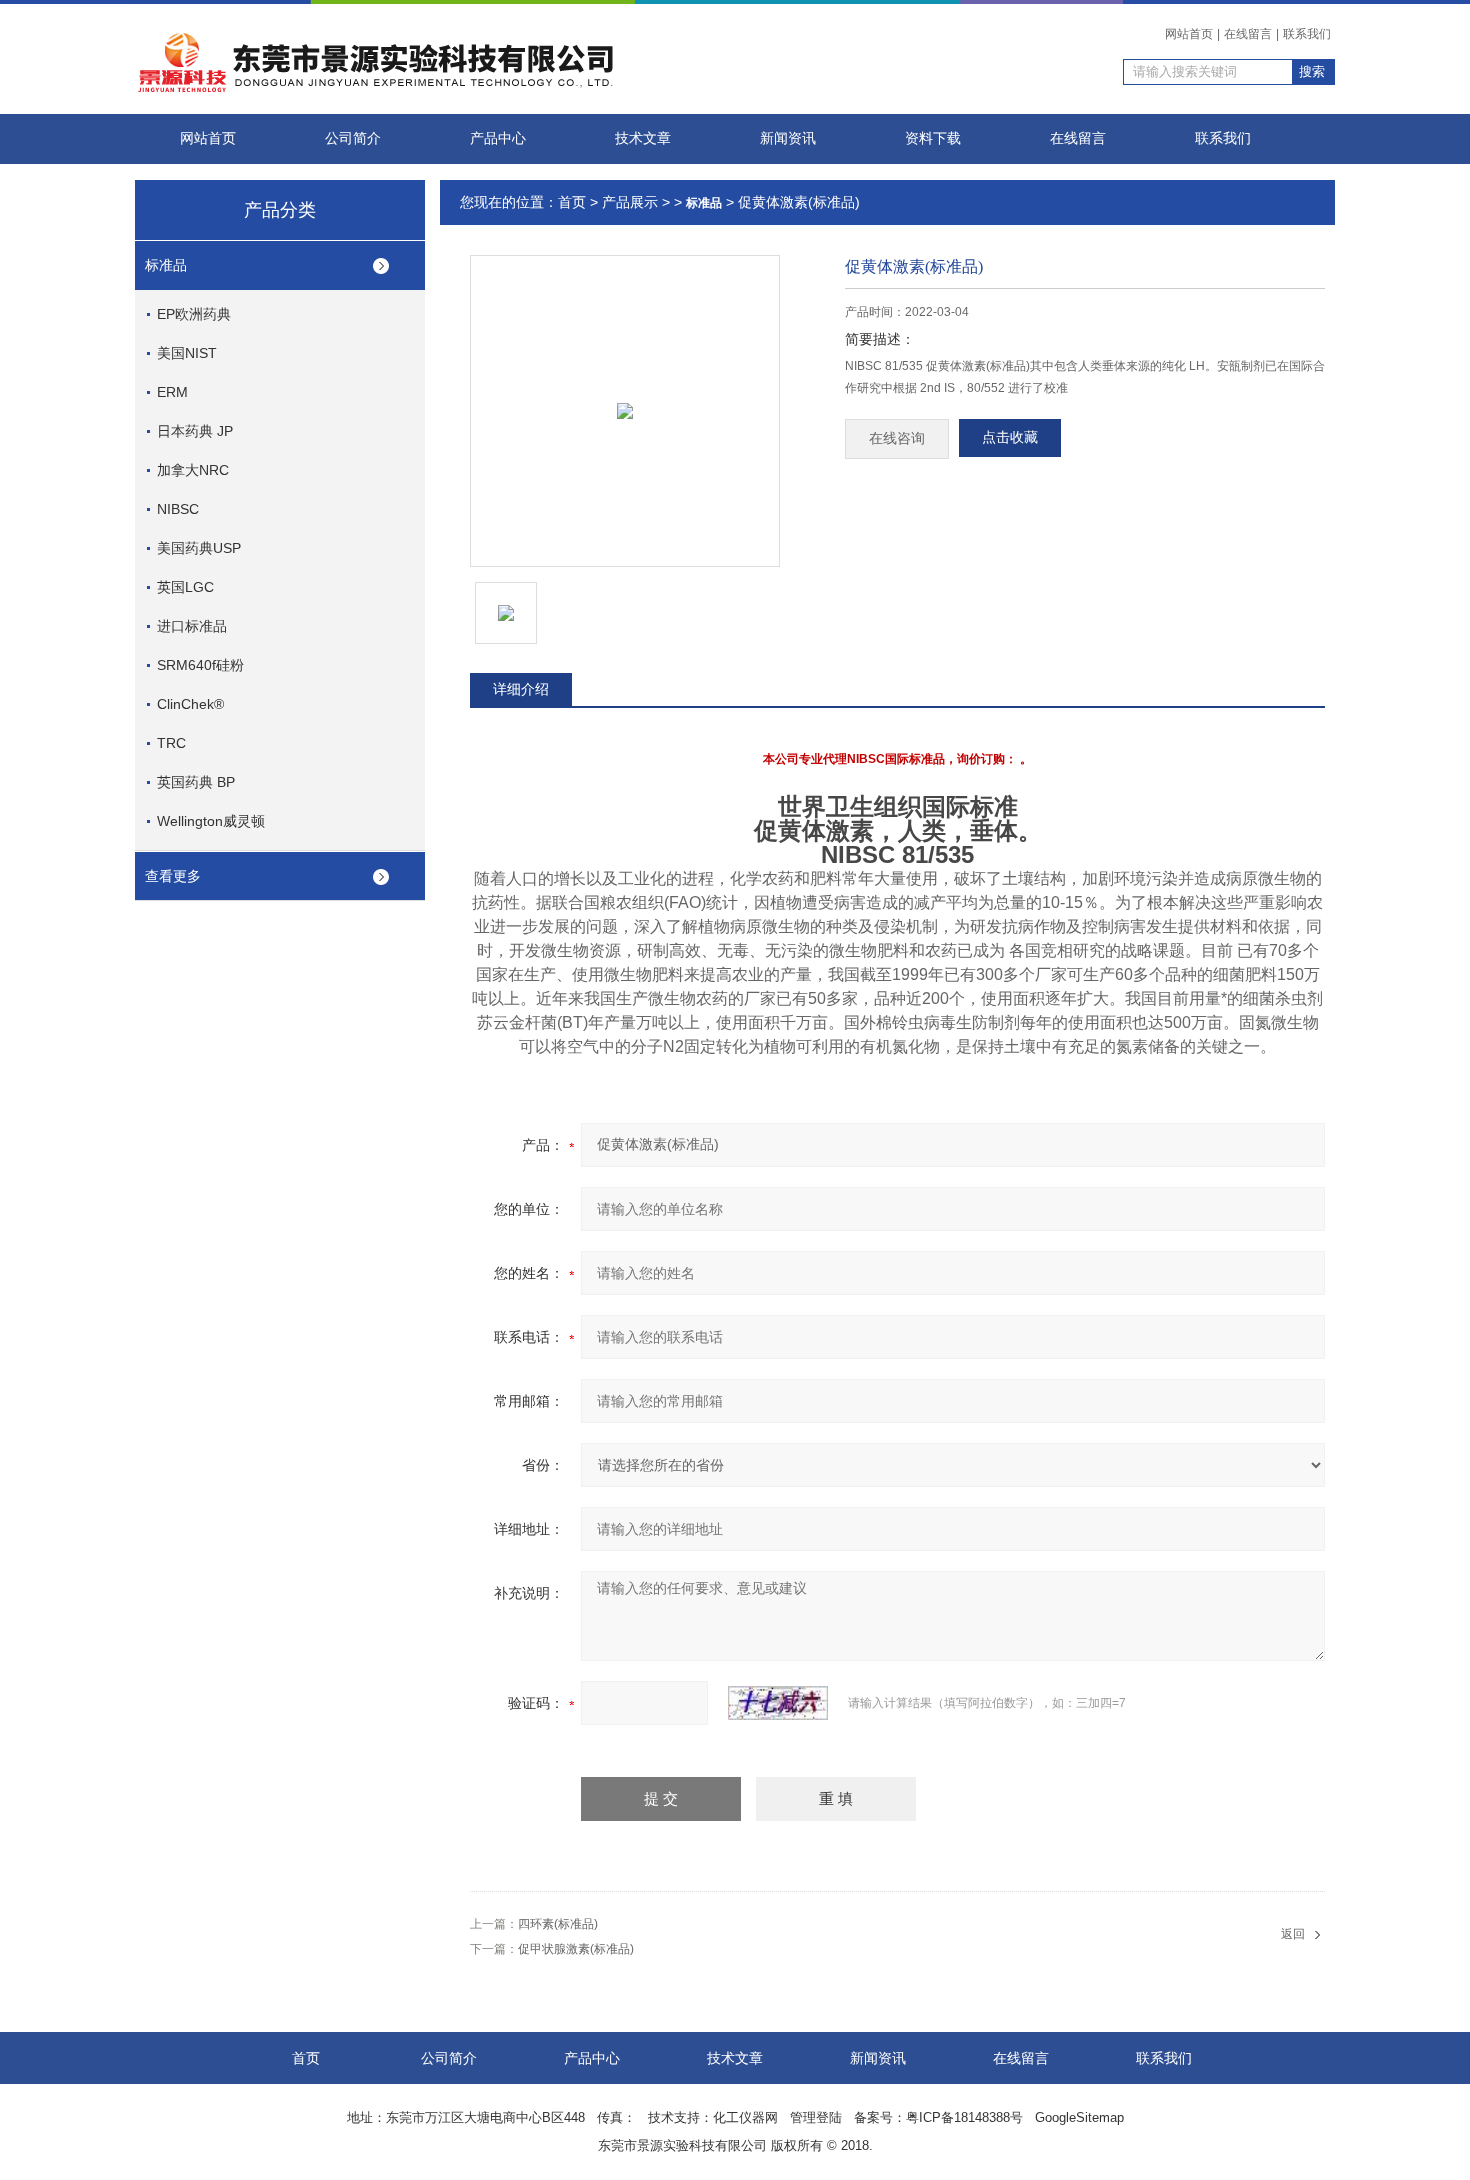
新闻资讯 (788, 138)
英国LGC (185, 587)
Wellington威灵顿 (211, 821)
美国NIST (187, 353)
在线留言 (1248, 34)
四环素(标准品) (558, 1924)
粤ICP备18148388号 (964, 2117)
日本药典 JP (195, 431)
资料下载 (933, 138)
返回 (1293, 1934)
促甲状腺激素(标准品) (576, 1949)
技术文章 (643, 138)
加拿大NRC (193, 470)
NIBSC (178, 509)
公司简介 (353, 138)
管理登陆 (816, 2117)
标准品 (166, 265)
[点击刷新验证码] (778, 1703)
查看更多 (173, 876)
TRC (171, 743)
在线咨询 (897, 438)
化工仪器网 (745, 2117)
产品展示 (630, 202)
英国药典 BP (196, 782)
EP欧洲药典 (194, 314)
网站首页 (1189, 34)
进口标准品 (192, 626)
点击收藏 (1010, 437)
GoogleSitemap (1079, 2117)
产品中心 (498, 138)
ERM (172, 392)
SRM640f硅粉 (200, 665)
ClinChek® (190, 704)
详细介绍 (521, 689)
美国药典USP (199, 548)
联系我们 (1307, 34)
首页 (572, 202)
